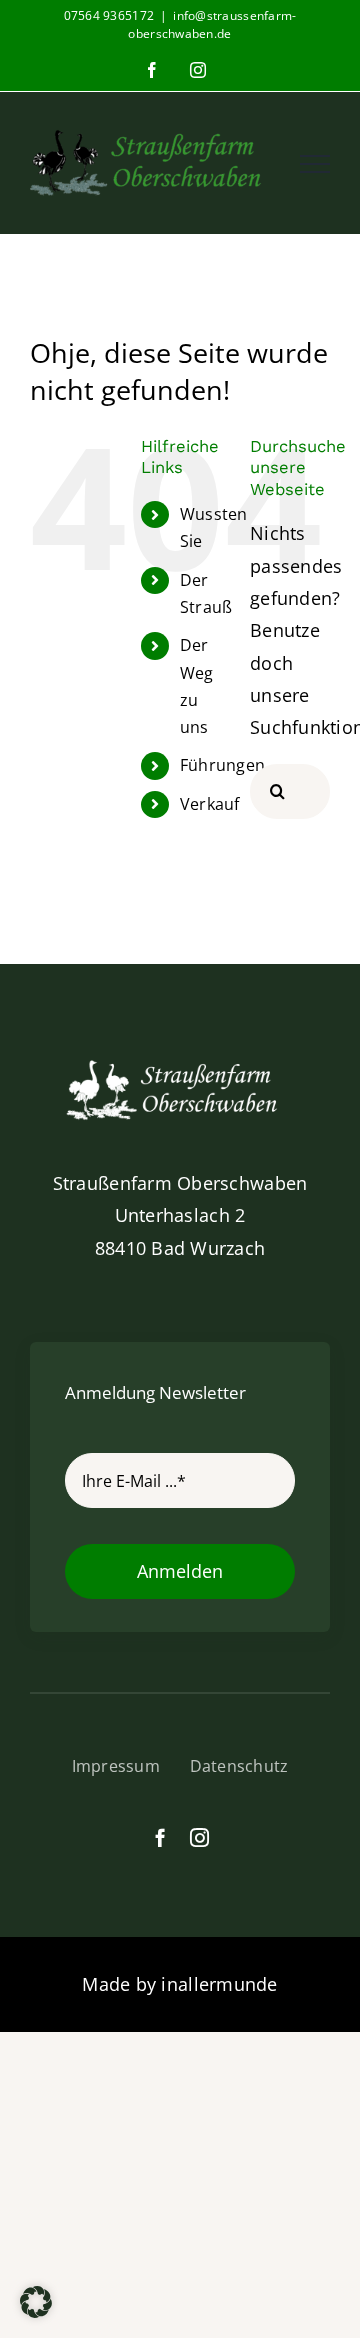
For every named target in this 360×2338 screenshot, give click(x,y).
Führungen (222, 765)
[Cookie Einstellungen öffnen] (36, 2311)
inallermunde (219, 1984)
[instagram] (199, 1837)
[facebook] (160, 1837)
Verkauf (210, 804)
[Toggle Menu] (315, 164)
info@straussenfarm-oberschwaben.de (212, 24)
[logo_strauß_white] (180, 1063)
